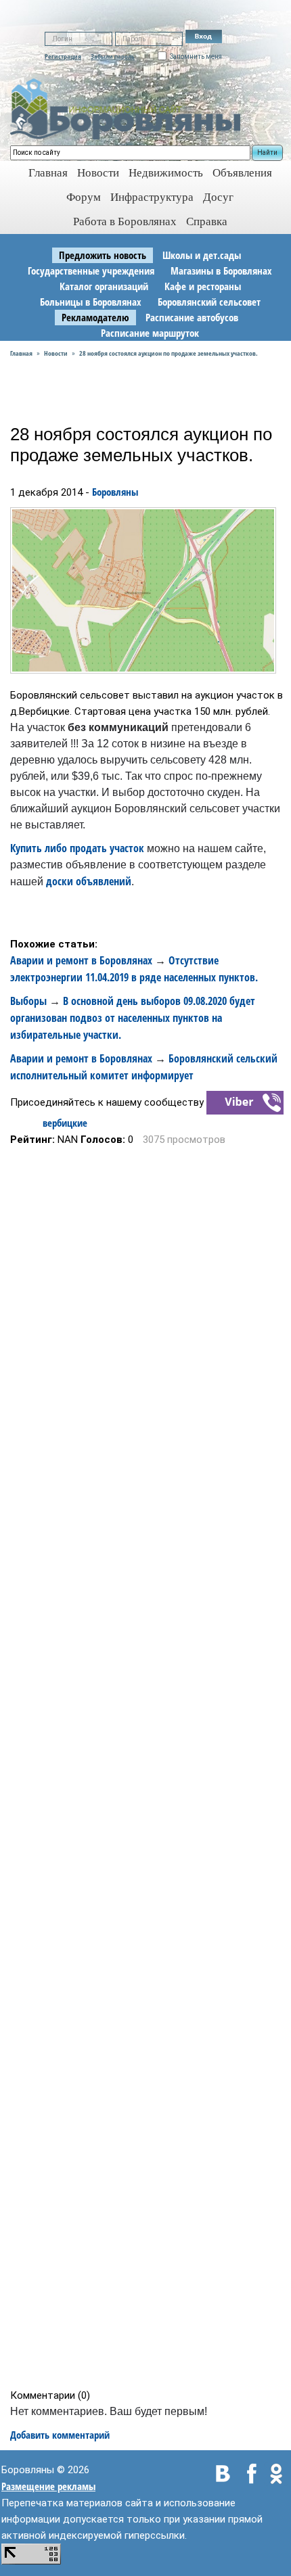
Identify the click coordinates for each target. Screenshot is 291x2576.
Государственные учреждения (91, 271)
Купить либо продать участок (77, 848)
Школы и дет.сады (202, 255)
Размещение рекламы (48, 2486)
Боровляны (115, 492)
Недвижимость (166, 173)
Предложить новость (103, 255)
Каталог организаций (104, 286)
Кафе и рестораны (203, 286)
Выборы (28, 1001)
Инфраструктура (152, 197)
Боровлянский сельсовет (209, 302)
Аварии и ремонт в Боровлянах (81, 960)
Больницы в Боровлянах (91, 302)
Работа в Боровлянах (125, 221)
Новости (98, 173)
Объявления (242, 173)
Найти (267, 153)
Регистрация (63, 56)
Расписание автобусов (192, 317)
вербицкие (65, 1123)
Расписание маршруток (150, 333)
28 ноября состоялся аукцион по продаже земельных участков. (169, 353)
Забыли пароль (113, 56)
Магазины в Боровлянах (221, 271)
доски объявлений (89, 881)
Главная (21, 353)
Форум (84, 197)
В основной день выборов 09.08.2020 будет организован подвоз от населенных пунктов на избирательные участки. (133, 1018)
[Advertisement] (150, 1767)
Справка (207, 221)
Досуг (218, 197)
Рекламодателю (95, 317)
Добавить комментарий (60, 2435)
